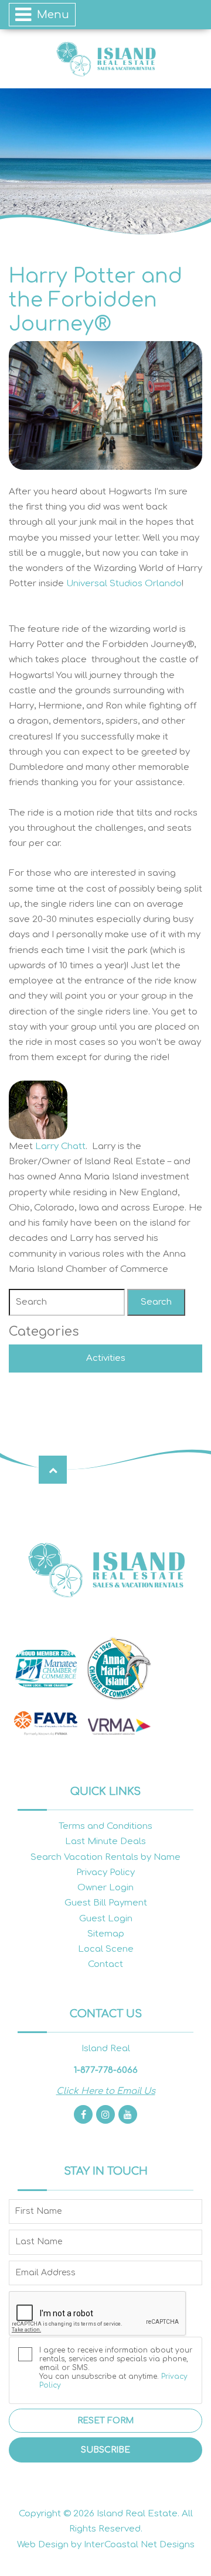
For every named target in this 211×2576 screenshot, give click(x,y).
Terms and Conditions (105, 1826)
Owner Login (105, 1888)
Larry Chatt (60, 1146)
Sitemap (106, 1934)
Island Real (105, 59)
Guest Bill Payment (106, 1903)
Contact (105, 1964)
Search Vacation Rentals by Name (105, 1857)
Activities (106, 1358)
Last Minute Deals (105, 1841)
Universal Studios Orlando (124, 584)
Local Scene (106, 1949)
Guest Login (106, 1919)
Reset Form (105, 2421)
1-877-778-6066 (106, 2070)
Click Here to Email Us (106, 2091)
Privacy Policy (105, 1872)
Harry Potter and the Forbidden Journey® (96, 300)
